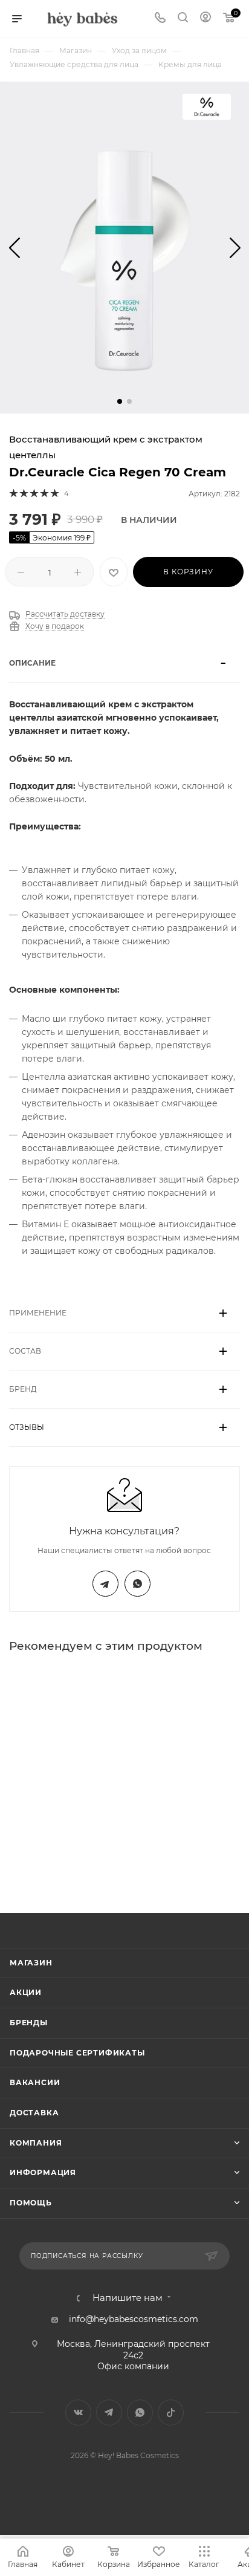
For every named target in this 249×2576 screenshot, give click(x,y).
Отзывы (27, 1427)
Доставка (34, 2113)
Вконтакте (78, 2412)
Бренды (29, 2023)
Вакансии (35, 2082)
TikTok (171, 2412)
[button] (120, 401)
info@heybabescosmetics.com (134, 2319)
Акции (26, 1992)
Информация (43, 2172)
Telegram (105, 1584)
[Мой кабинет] (205, 19)
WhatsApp (137, 1584)
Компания (36, 2143)
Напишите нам (128, 2298)
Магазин (31, 1963)
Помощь (31, 2203)
